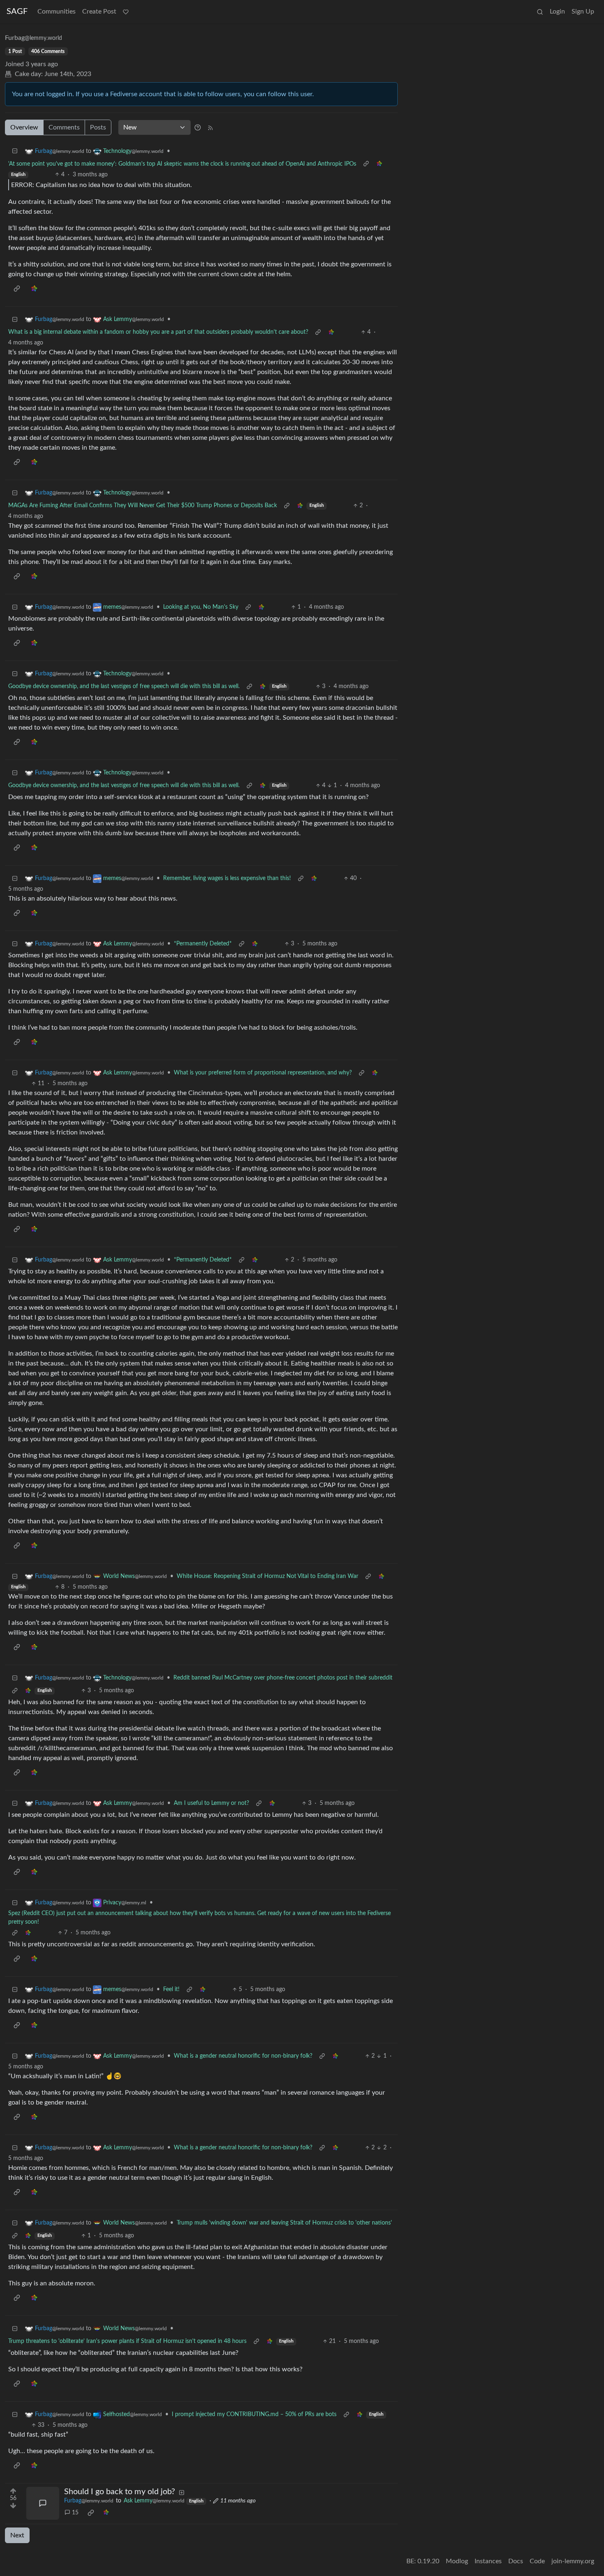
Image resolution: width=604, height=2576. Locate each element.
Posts (98, 127)
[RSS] (210, 127)
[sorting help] (198, 127)
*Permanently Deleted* (203, 944)
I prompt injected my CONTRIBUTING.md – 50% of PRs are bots (254, 2414)
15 (75, 2513)
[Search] (540, 12)
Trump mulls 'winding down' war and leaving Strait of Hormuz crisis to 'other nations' (284, 2223)
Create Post (99, 12)
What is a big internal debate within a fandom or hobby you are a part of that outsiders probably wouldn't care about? (158, 332)
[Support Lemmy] (126, 12)
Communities (56, 12)
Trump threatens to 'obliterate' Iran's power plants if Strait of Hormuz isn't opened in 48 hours (127, 2341)
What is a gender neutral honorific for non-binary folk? (243, 2056)
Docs (516, 2561)
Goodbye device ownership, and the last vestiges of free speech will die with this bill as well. (124, 686)
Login (557, 12)
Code (537, 2561)
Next (17, 2535)
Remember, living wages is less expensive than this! (227, 878)
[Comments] (43, 2503)
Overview (24, 127)
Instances (488, 2561)
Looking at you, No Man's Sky (201, 607)
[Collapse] (15, 151)
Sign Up (583, 12)
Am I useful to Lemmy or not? (211, 1803)
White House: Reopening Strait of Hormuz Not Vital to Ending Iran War (267, 1576)
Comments (64, 127)
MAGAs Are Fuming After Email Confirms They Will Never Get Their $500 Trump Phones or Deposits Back (143, 506)
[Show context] (366, 164)
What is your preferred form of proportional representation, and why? (263, 1073)
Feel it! (171, 1989)
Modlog (457, 2561)
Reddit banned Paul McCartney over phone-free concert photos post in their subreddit (283, 1678)
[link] (379, 164)
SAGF (17, 12)
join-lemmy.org (573, 2561)
